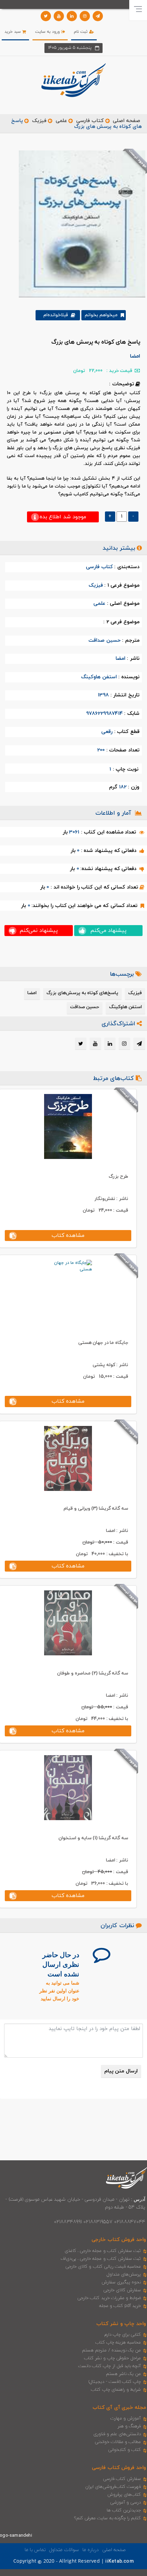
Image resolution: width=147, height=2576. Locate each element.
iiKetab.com (119, 2561)
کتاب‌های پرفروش (124, 2495)
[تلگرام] (98, 16)
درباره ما (91, 2550)
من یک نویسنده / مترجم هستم (111, 2350)
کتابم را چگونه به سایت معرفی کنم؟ (108, 2518)
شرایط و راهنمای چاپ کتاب (116, 2390)
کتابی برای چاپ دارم (123, 2335)
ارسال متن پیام (121, 2071)
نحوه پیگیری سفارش (121, 2282)
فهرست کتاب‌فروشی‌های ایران (113, 2487)
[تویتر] (46, 16)
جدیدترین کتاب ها (124, 2510)
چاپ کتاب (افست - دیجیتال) (115, 2382)
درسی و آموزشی (125, 2502)
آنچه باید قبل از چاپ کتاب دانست (110, 2366)
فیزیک (39, 121)
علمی (61, 121)
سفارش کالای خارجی (122, 2290)
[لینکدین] (72, 16)
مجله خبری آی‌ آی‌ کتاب (119, 2408)
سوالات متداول (64, 2550)
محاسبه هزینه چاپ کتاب (118, 2343)
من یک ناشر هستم (124, 2374)
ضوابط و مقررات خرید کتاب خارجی (109, 2298)
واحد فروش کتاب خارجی (119, 2240)
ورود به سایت (48, 32)
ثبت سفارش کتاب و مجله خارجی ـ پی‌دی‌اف (101, 2259)
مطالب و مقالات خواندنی (118, 2442)
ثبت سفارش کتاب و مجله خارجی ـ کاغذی (103, 2251)
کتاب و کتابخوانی (124, 2450)
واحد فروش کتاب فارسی (119, 2468)
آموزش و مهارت (126, 2418)
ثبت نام (81, 32)
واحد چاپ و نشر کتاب (121, 2324)
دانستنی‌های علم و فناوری (117, 2434)
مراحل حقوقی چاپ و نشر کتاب (112, 2358)
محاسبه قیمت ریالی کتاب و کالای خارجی (103, 2267)
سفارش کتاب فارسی (122, 2479)
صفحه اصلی (126, 121)
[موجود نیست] (79, 224)
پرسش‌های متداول (124, 2274)
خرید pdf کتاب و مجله (120, 2306)
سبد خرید (13, 32)
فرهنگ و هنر (129, 2426)
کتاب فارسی (90, 121)
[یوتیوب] (59, 16)
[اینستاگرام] (85, 16)
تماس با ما (35, 2550)
